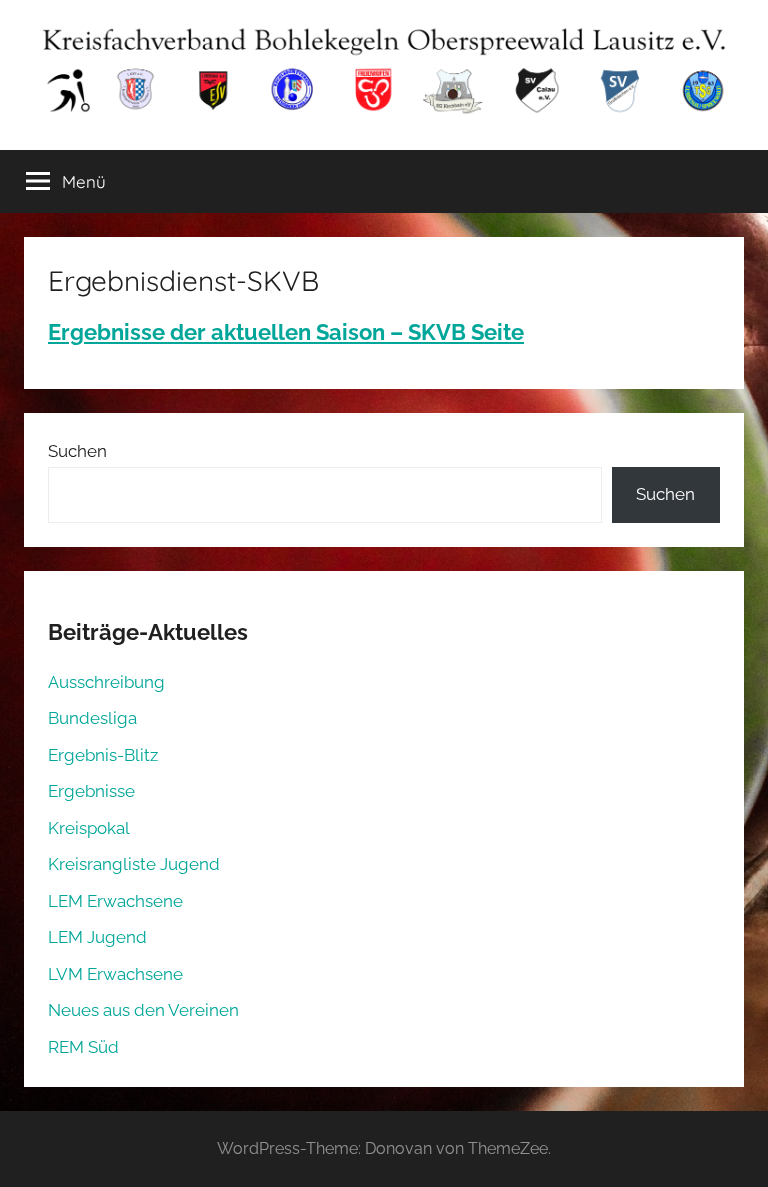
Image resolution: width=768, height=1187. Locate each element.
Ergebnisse (91, 791)
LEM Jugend (97, 937)
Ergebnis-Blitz (103, 755)
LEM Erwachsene (115, 901)
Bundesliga (92, 718)
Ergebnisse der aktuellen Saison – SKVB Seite (286, 332)
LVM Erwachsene (115, 974)
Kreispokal (89, 828)
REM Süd (83, 1047)
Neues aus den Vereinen (143, 1010)
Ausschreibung (106, 682)
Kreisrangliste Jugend (134, 864)
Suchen (77, 451)
